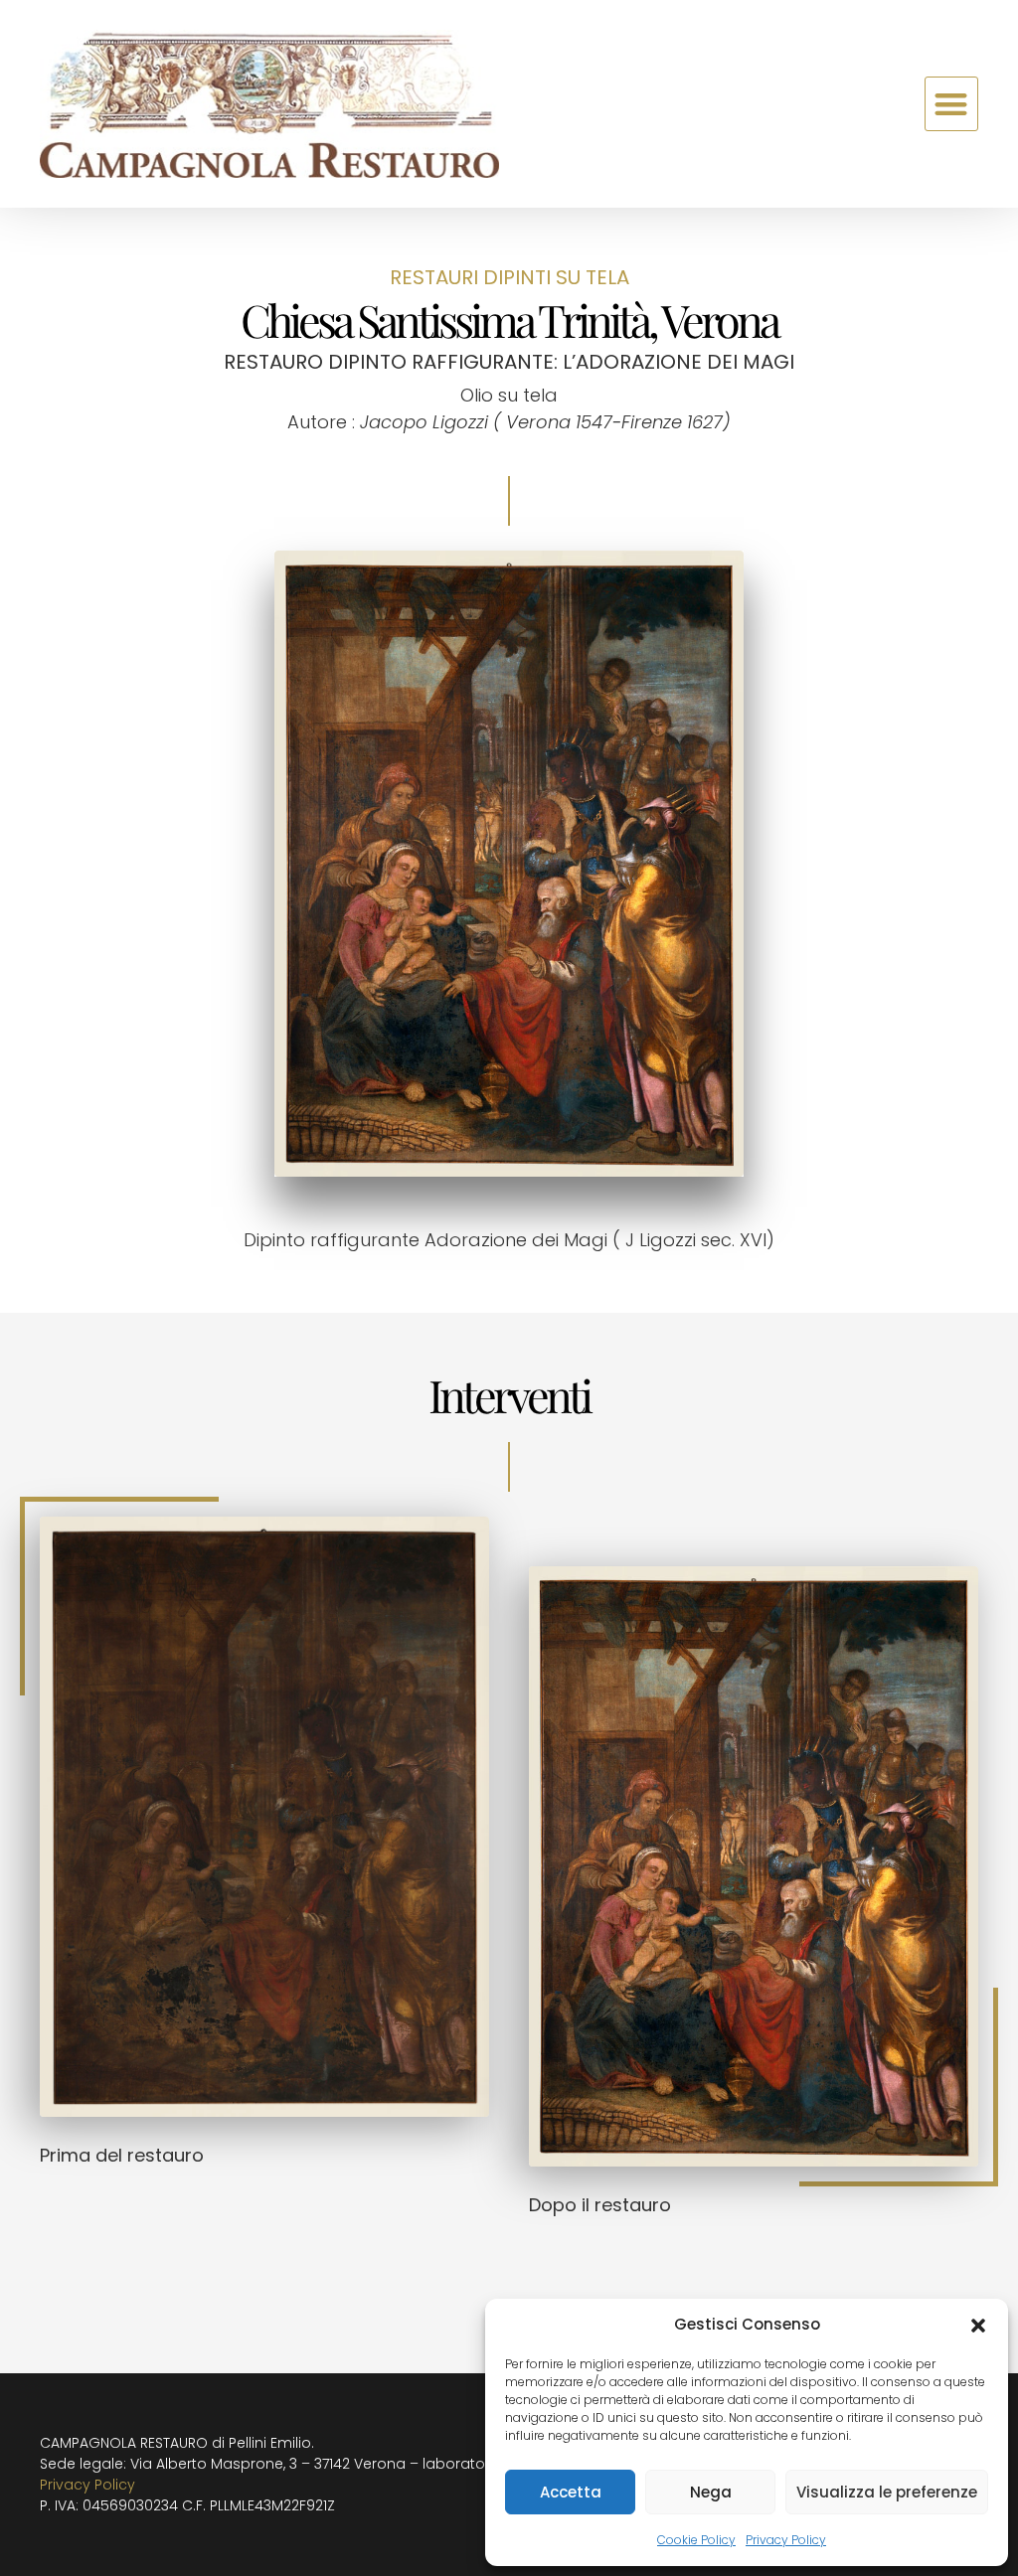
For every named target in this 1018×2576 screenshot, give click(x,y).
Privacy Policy (786, 2540)
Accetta (571, 2492)
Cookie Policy (696, 2540)
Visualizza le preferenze (887, 2492)
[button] (978, 2325)
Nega (711, 2492)
